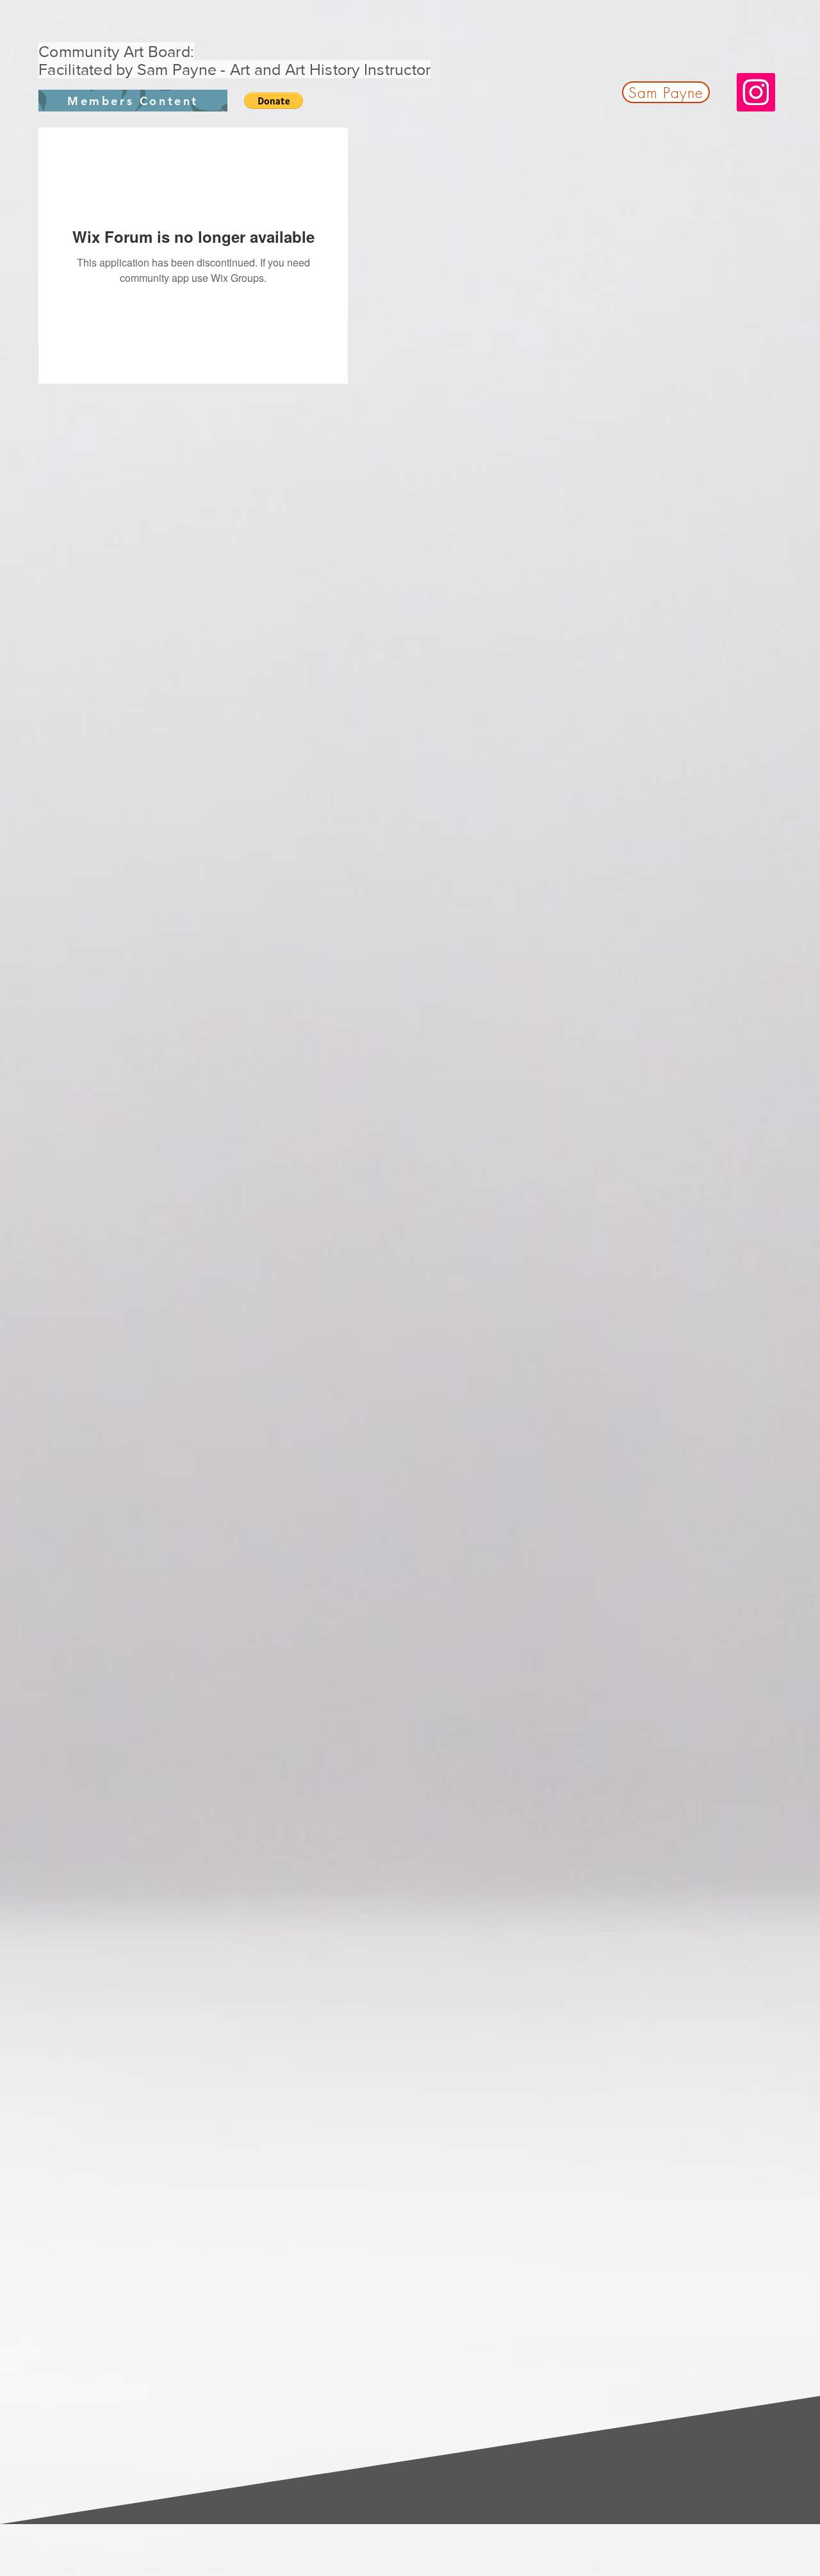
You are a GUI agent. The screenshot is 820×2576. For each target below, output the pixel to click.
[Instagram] (756, 92)
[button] (274, 101)
